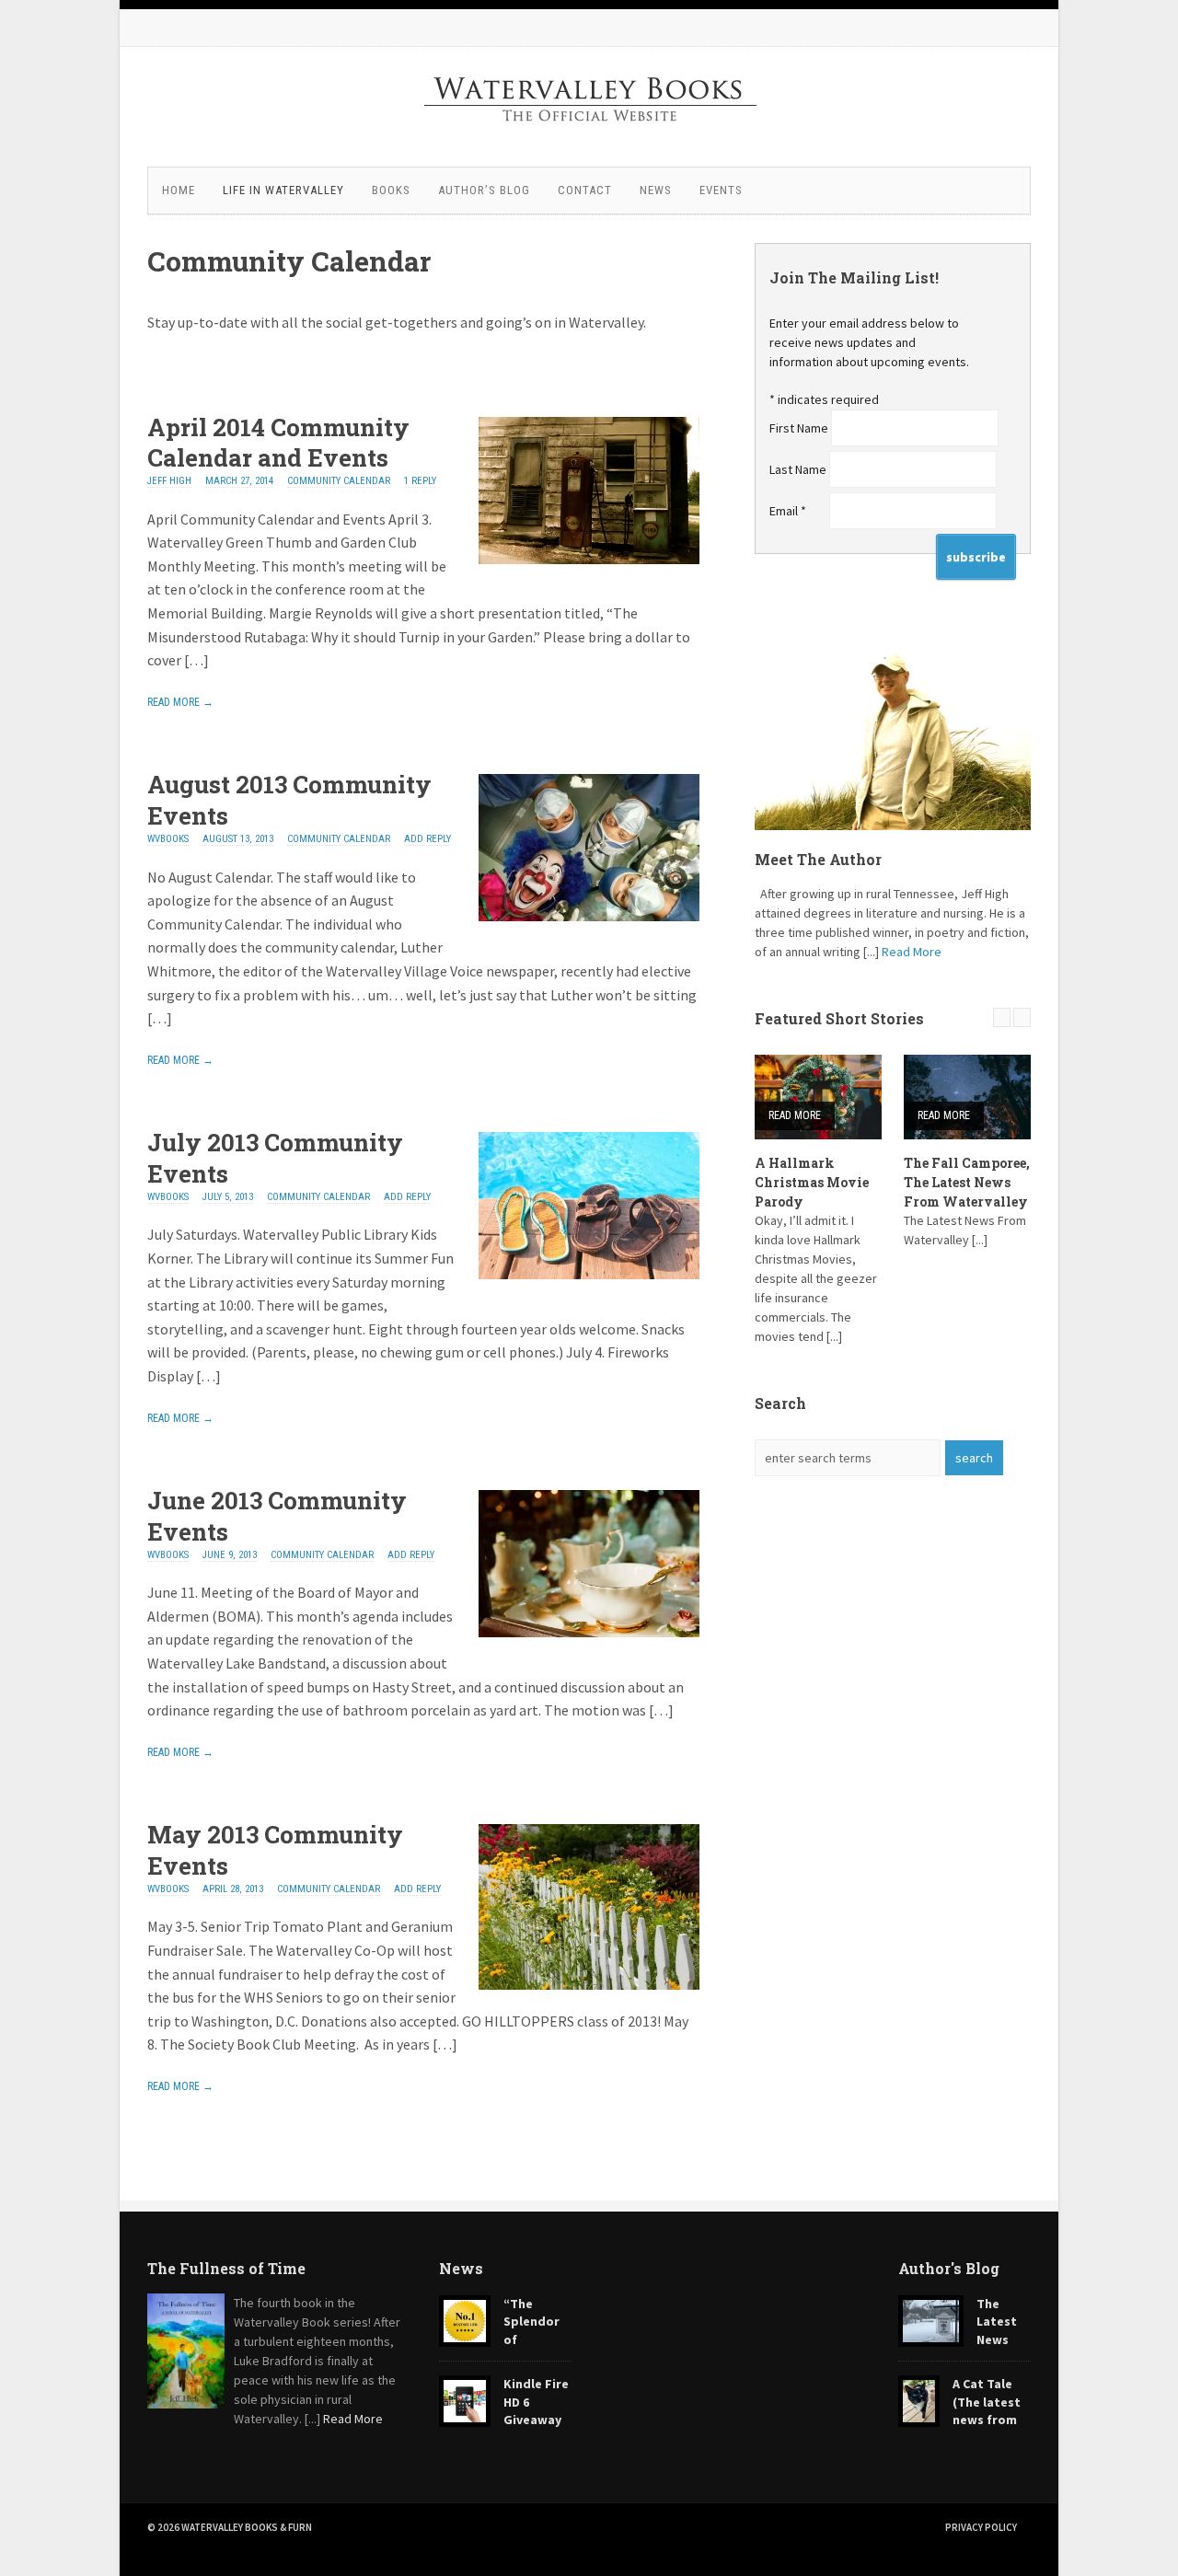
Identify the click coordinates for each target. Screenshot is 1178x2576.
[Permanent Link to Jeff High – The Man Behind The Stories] (893, 738)
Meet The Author (818, 859)
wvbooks (168, 839)
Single (158, 369)
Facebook (939, 28)
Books (391, 190)
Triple (193, 369)
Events (721, 190)
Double (176, 369)
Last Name (799, 469)
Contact (585, 190)
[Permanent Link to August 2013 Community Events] (589, 916)
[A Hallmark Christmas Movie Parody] (818, 1097)
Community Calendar (339, 481)
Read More (912, 952)
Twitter (976, 28)
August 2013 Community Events (289, 800)
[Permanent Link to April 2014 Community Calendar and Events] (589, 559)
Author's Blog (949, 2268)
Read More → (180, 702)
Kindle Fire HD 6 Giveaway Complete (504, 2411)
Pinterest (1012, 28)
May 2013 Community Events (275, 1850)
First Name (800, 428)
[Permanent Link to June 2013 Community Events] (589, 1632)
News (656, 190)
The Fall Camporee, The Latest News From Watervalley (967, 1182)
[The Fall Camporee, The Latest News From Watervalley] (967, 1097)
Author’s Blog (484, 190)
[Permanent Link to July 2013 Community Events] (589, 1274)
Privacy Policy (981, 2527)
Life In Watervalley (283, 190)
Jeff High (169, 481)
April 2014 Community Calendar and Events (278, 443)
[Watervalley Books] (589, 143)
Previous (1002, 1017)
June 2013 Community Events (277, 1516)
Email (788, 511)
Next (1022, 1017)
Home (179, 190)
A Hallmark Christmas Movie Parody (812, 1182)
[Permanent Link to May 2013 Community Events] (589, 1984)
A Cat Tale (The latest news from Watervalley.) (959, 2411)
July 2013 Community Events (275, 1158)
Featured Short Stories (839, 1018)
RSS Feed (902, 28)
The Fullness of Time (226, 2268)
